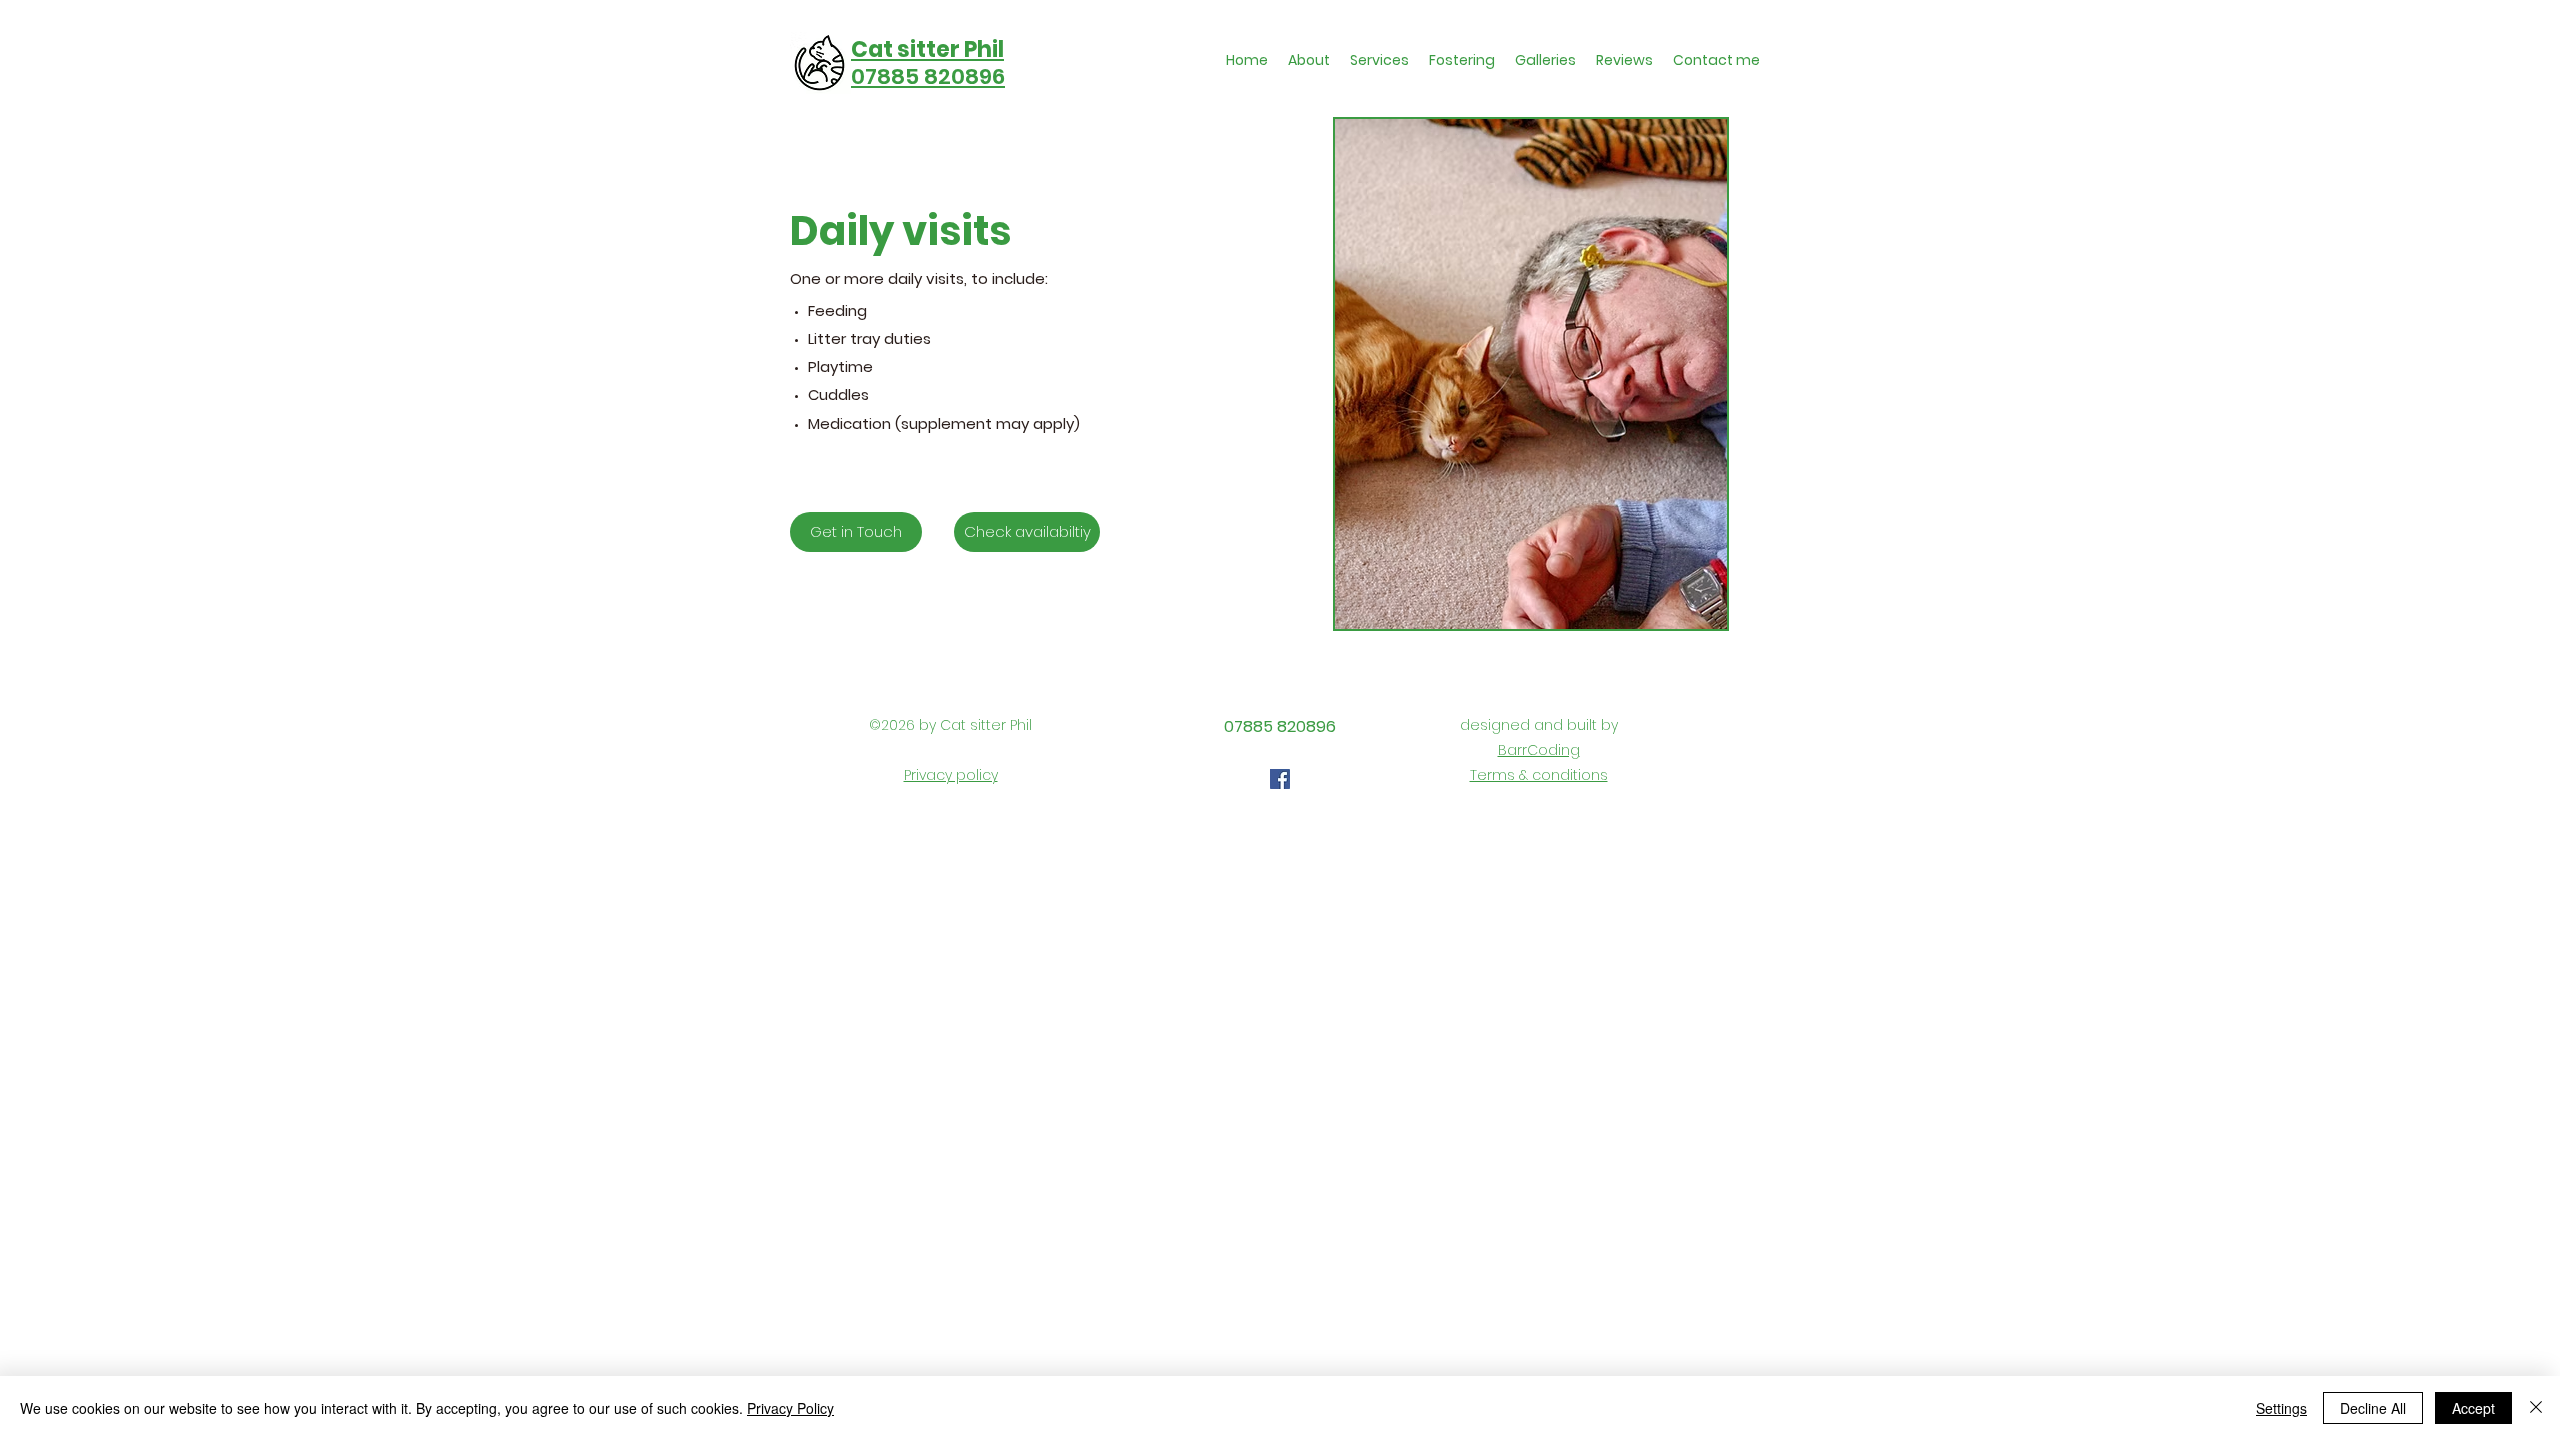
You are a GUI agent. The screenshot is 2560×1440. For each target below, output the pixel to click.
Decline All (2373, 1408)
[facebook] (1280, 779)
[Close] (2536, 1408)
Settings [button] (2281, 1408)
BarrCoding (1539, 750)
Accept (2473, 1408)
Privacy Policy (790, 1408)
